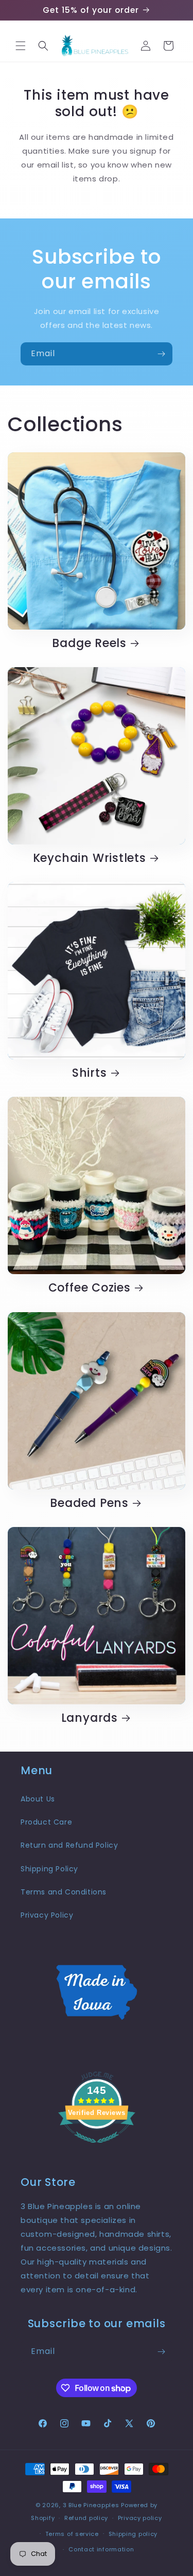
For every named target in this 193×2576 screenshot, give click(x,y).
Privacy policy (140, 2518)
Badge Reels (89, 643)
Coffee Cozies (90, 1288)
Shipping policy (133, 2534)
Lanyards (90, 1718)
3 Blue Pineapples (91, 2505)
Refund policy (86, 2518)
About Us (38, 1799)
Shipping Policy (49, 1869)
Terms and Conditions (64, 1892)
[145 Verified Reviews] (97, 2148)
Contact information (101, 2549)
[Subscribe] (161, 354)
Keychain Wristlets (90, 858)
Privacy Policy (47, 1915)
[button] (21, 46)
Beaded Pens (89, 1503)
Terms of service (72, 2534)
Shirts (90, 1073)
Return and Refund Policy (69, 1845)
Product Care (46, 1822)
